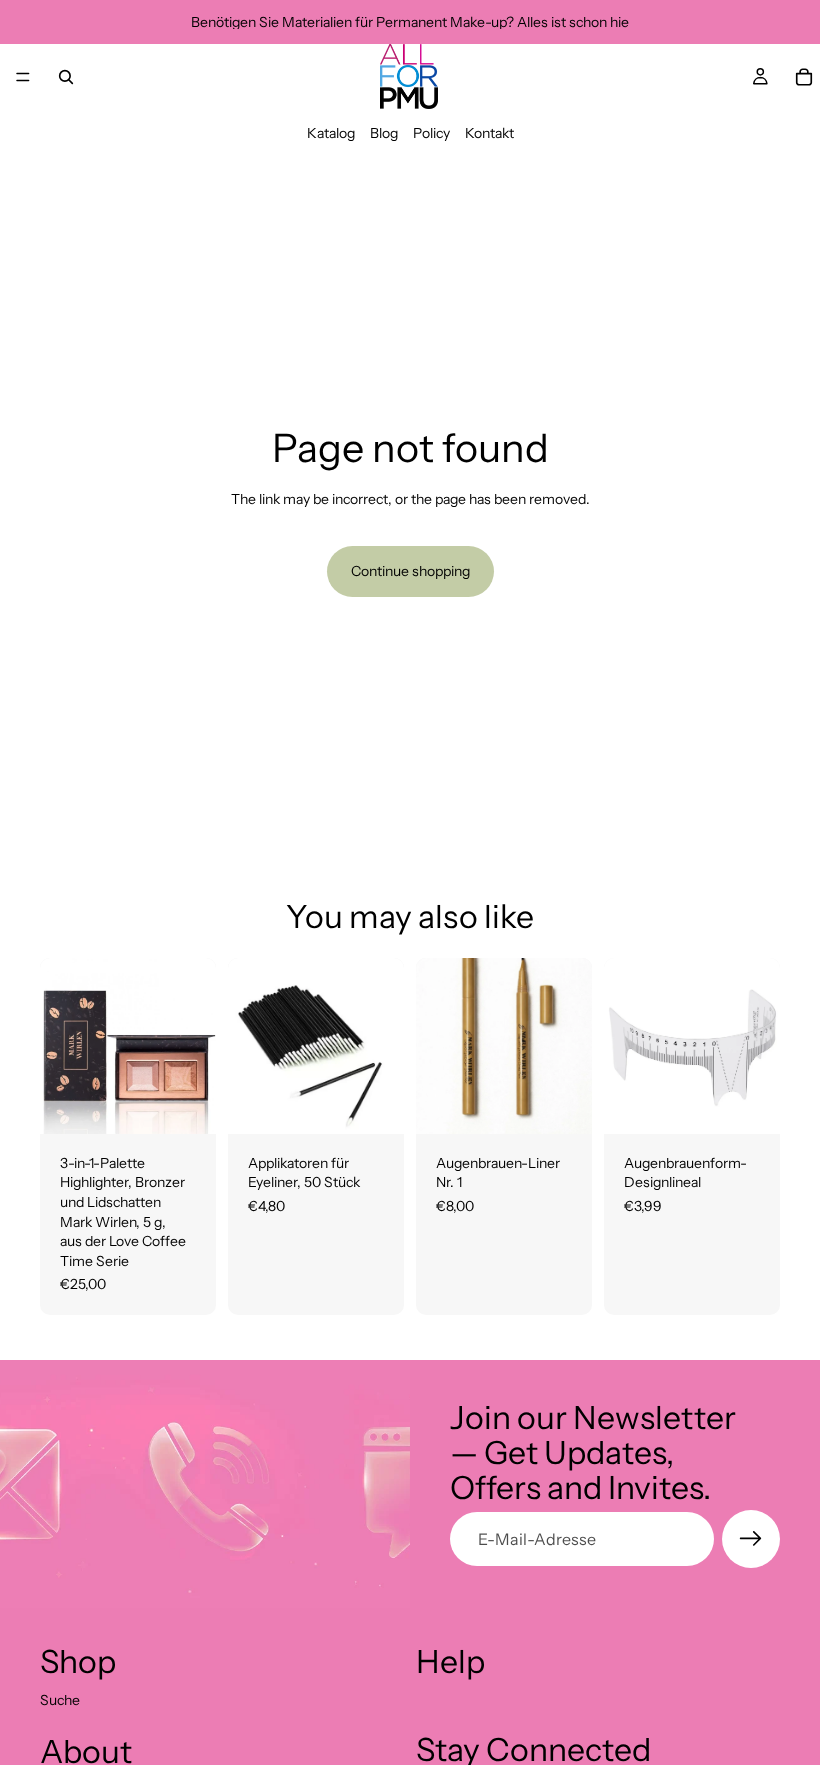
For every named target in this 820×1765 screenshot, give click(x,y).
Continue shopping (410, 571)
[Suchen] (66, 77)
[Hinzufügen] (185, 1103)
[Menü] (23, 77)
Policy (431, 133)
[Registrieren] (751, 1539)
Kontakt (489, 133)
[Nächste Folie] (758, 1046)
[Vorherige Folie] (626, 1046)
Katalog (331, 133)
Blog (384, 133)
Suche (60, 1700)
